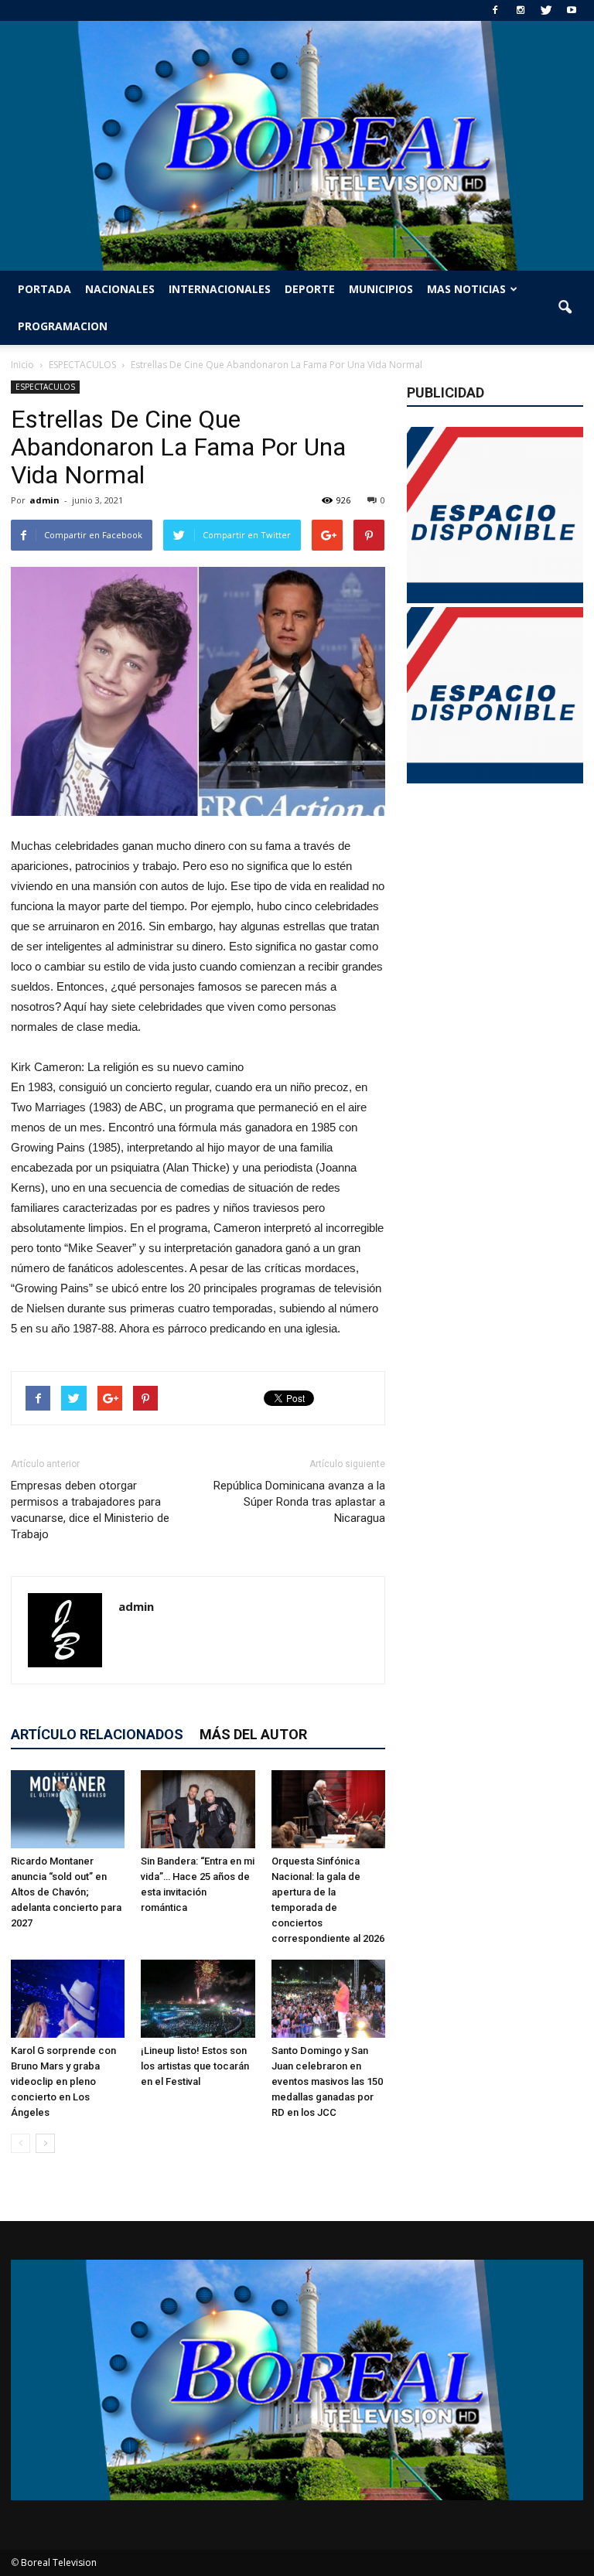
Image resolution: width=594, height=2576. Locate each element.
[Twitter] (546, 10)
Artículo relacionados (97, 1734)
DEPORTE (310, 289)
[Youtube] (572, 10)
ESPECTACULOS (45, 387)
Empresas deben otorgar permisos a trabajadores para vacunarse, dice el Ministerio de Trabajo (90, 1510)
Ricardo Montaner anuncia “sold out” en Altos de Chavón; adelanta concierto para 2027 (66, 1892)
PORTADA (44, 289)
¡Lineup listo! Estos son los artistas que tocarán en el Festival (195, 2066)
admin (44, 500)
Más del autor (253, 1734)
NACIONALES (120, 289)
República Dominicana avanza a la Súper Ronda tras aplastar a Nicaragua (299, 1502)
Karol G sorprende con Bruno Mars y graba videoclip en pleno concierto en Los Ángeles (63, 2081)
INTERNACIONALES (220, 289)
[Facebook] (495, 10)
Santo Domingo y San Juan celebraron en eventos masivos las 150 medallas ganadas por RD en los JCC (327, 2081)
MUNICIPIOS (381, 289)
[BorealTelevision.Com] (297, 146)
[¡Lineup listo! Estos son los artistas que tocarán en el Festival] (198, 1999)
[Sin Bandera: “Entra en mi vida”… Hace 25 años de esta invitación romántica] (198, 1809)
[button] (565, 308)
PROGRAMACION (63, 326)
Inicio (22, 365)
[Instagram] (521, 10)
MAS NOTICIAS (466, 289)
